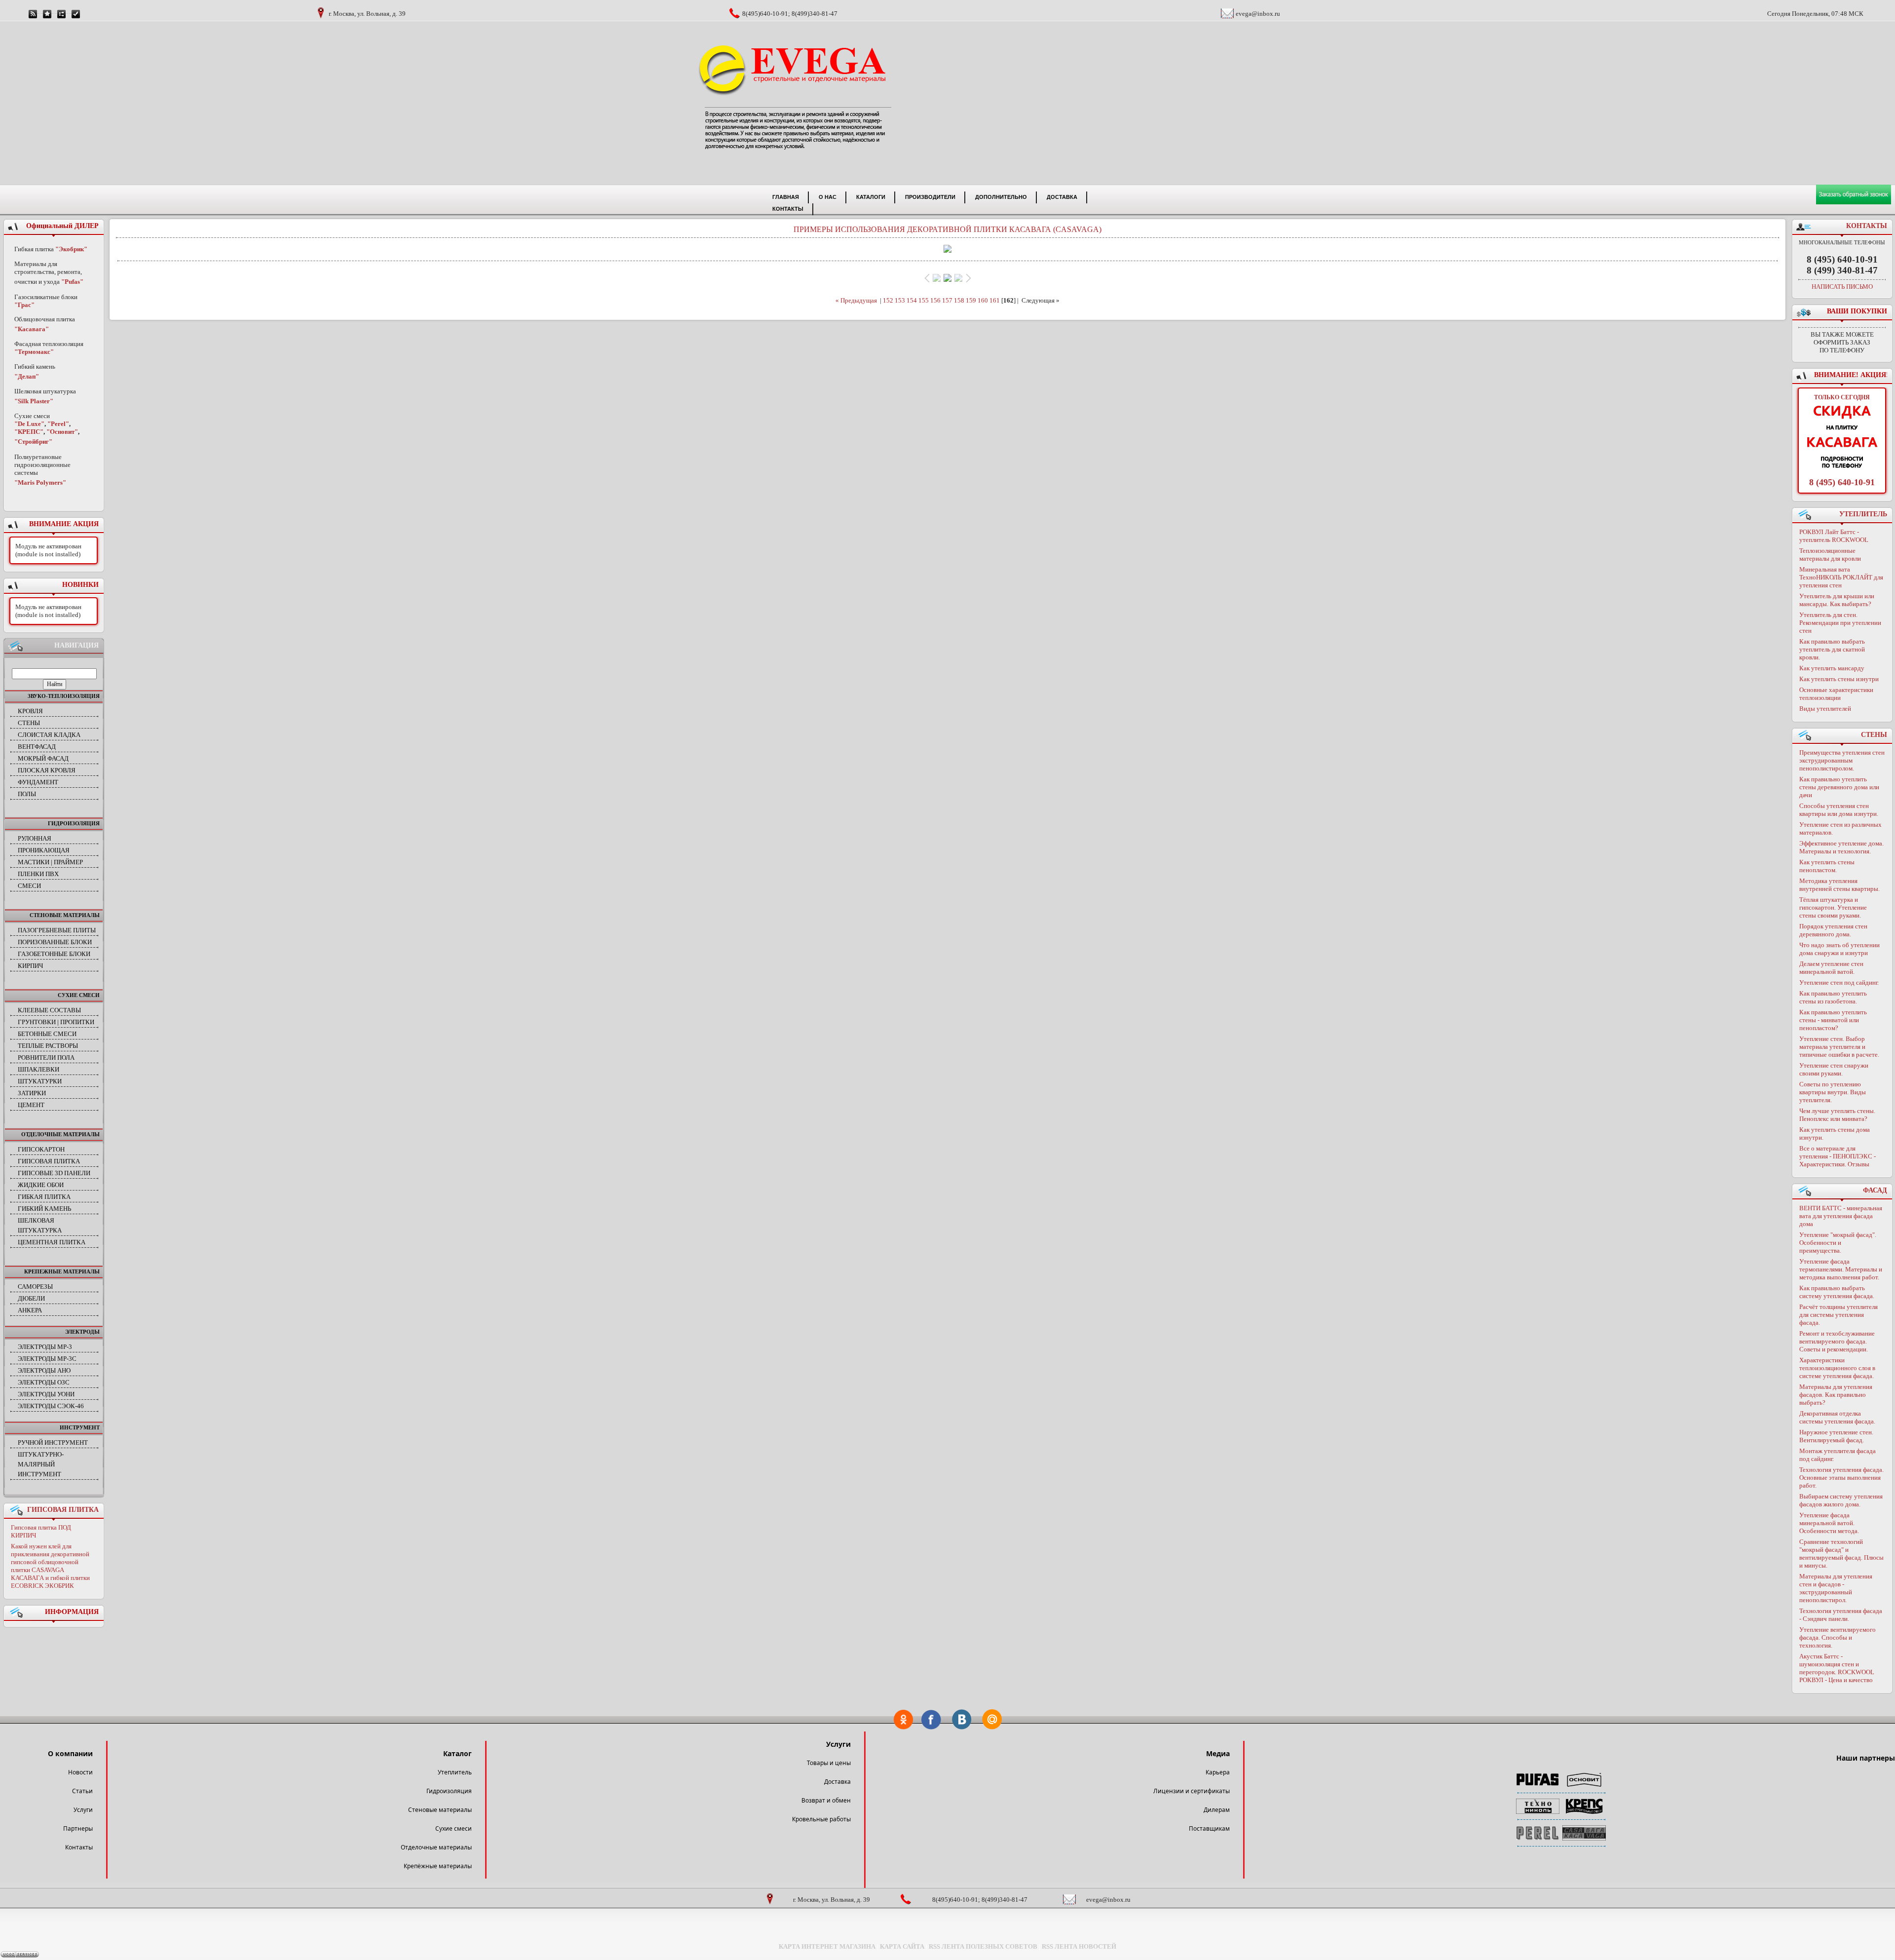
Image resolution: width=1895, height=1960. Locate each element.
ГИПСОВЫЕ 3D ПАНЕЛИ (54, 1173)
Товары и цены (829, 1763)
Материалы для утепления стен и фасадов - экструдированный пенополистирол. (1836, 1588)
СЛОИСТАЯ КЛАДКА (49, 735)
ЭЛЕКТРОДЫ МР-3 (45, 1347)
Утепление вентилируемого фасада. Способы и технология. (1838, 1637)
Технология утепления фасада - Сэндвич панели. (1841, 1615)
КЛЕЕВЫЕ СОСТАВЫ (49, 1010)
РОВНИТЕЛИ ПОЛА (46, 1057)
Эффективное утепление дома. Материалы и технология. (1841, 847)
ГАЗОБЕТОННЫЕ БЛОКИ (54, 954)
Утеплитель (455, 1772)
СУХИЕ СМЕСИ (79, 995)
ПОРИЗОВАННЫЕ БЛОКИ (55, 942)
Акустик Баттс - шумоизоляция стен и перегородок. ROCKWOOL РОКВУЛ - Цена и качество (1837, 1668)
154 (912, 300)
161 (995, 300)
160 (983, 300)
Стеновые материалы (440, 1810)
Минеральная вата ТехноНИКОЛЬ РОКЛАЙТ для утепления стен (1841, 577)
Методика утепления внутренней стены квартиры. (1839, 885)
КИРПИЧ (30, 966)
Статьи (82, 1791)
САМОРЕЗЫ (35, 1287)
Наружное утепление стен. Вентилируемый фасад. (1836, 1436)
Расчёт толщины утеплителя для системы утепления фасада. (1838, 1315)
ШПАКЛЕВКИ (38, 1069)
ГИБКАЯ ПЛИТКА (44, 1197)
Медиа (1218, 1753)
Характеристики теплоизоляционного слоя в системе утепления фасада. (1837, 1368)
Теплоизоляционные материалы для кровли (1830, 555)
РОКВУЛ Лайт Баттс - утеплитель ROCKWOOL (1834, 536)
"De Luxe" (29, 424)
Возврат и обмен (826, 1800)
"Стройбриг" (33, 442)
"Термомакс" (34, 352)
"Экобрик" (71, 249)
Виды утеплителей (1825, 709)
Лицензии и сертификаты (1192, 1791)
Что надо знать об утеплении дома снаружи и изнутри (1839, 949)
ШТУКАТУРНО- (41, 1454)
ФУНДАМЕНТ (38, 782)
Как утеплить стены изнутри (1839, 679)
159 (971, 300)
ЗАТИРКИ (32, 1093)
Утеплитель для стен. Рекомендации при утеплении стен (1840, 623)
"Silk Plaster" (34, 401)
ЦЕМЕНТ (31, 1105)
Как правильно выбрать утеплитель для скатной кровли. (1832, 649)
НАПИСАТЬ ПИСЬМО (1842, 287)
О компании (70, 1753)
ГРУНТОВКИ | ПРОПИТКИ (56, 1022)
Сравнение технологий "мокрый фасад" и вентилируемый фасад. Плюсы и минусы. (1841, 1554)
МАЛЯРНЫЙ (36, 1464)
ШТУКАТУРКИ (40, 1081)
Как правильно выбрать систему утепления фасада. (1837, 1292)
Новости (80, 1772)
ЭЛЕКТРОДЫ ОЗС (44, 1382)
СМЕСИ (29, 886)
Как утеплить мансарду (1832, 668)
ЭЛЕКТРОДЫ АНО (44, 1370)
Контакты (79, 1847)
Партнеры (78, 1828)
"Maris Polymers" (40, 482)
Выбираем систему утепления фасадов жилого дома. (1841, 1500)
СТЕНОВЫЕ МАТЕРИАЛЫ (65, 915)
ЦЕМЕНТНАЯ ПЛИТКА (52, 1242)
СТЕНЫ (29, 723)
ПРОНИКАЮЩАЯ (44, 850)
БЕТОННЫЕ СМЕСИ (47, 1034)
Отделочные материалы (436, 1847)
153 (900, 300)
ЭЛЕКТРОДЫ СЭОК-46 (51, 1406)
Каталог (457, 1753)
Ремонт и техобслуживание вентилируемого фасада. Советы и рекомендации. (1837, 1341)
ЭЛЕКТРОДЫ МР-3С (47, 1359)
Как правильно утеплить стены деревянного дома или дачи (1839, 787)
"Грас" (24, 305)
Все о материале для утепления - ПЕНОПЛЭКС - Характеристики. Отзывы (1838, 1156)
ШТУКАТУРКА (40, 1230)
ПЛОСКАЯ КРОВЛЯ (47, 770)
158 (959, 300)
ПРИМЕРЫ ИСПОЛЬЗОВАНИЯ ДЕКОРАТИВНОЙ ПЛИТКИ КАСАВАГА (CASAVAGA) (947, 229)
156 (935, 300)
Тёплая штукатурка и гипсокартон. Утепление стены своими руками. (1833, 907)
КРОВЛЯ (30, 711)
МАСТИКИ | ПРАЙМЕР (50, 862)
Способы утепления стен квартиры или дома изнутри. (1839, 810)
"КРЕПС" (29, 432)
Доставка (837, 1782)
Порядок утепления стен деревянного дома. (1833, 930)
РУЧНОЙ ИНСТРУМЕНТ (53, 1442)
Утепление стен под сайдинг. (1839, 982)
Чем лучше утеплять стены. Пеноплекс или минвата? (1837, 1115)
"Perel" (58, 424)
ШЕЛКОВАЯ (36, 1220)
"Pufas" (72, 282)
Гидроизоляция (449, 1791)
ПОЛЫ (27, 794)
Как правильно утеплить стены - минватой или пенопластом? (1833, 1020)
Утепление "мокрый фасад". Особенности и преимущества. (1838, 1243)
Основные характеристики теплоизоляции (1836, 694)
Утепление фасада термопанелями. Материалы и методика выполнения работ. (1841, 1269)
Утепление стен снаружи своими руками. (1834, 1069)
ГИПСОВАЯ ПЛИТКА (49, 1161)
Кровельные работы (821, 1819)
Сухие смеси (454, 1828)
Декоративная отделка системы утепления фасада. (1837, 1417)
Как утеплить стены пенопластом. (1827, 866)
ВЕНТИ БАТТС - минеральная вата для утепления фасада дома (1841, 1216)
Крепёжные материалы (438, 1866)
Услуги (83, 1810)
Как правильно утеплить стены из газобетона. (1833, 997)
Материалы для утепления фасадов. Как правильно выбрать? (1836, 1395)
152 (888, 300)
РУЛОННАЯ (35, 838)
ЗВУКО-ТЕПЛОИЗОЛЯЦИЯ (64, 696)
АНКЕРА (30, 1310)
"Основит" (62, 432)
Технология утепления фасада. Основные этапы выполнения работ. (1841, 1478)
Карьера (1218, 1772)
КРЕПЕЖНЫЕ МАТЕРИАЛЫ (62, 1271)
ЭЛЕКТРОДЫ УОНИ (46, 1394)
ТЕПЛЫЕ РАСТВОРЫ (48, 1046)
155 (924, 300)
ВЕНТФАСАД (37, 747)
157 (947, 300)
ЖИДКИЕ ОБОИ (41, 1185)
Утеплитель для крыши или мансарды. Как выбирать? (1837, 600)
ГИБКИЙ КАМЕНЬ (44, 1209)
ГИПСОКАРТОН (41, 1149)
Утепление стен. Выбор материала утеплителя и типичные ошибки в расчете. (1839, 1047)
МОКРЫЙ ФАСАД (43, 758)
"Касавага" (32, 329)
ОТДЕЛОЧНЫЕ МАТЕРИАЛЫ (60, 1134)
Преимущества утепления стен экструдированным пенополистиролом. (1842, 760)
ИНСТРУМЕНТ (80, 1427)
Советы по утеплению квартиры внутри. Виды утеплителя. (1833, 1092)
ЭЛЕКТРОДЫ (82, 1332)
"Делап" (27, 376)
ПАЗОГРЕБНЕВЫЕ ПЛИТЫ (57, 930)
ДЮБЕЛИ (31, 1298)
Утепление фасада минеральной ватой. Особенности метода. (1829, 1523)
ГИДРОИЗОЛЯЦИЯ (74, 823)
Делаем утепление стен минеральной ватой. (1831, 968)
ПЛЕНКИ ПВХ (38, 874)
